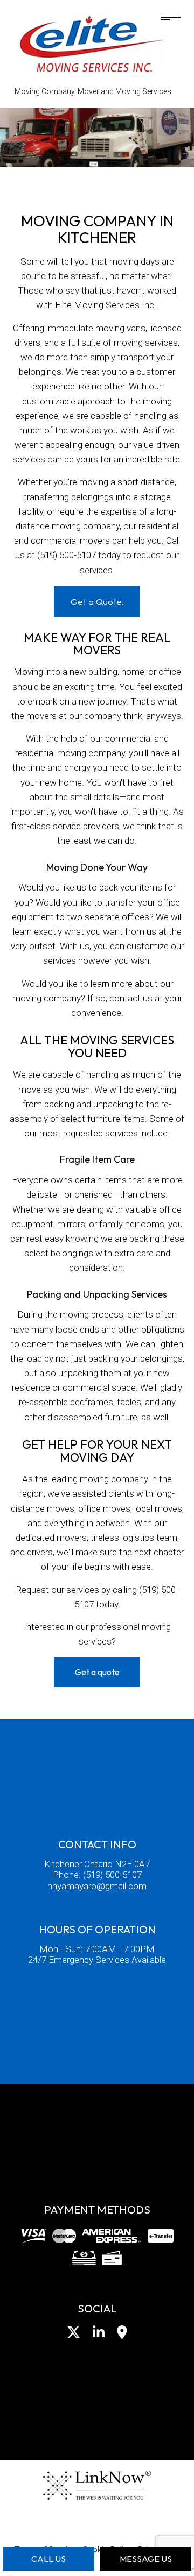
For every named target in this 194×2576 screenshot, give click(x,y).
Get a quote (97, 1672)
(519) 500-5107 (112, 1875)
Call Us (48, 2559)
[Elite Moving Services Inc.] (93, 45)
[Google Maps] (122, 2334)
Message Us (146, 2559)
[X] (74, 2334)
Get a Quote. (97, 602)
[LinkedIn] (99, 2334)
